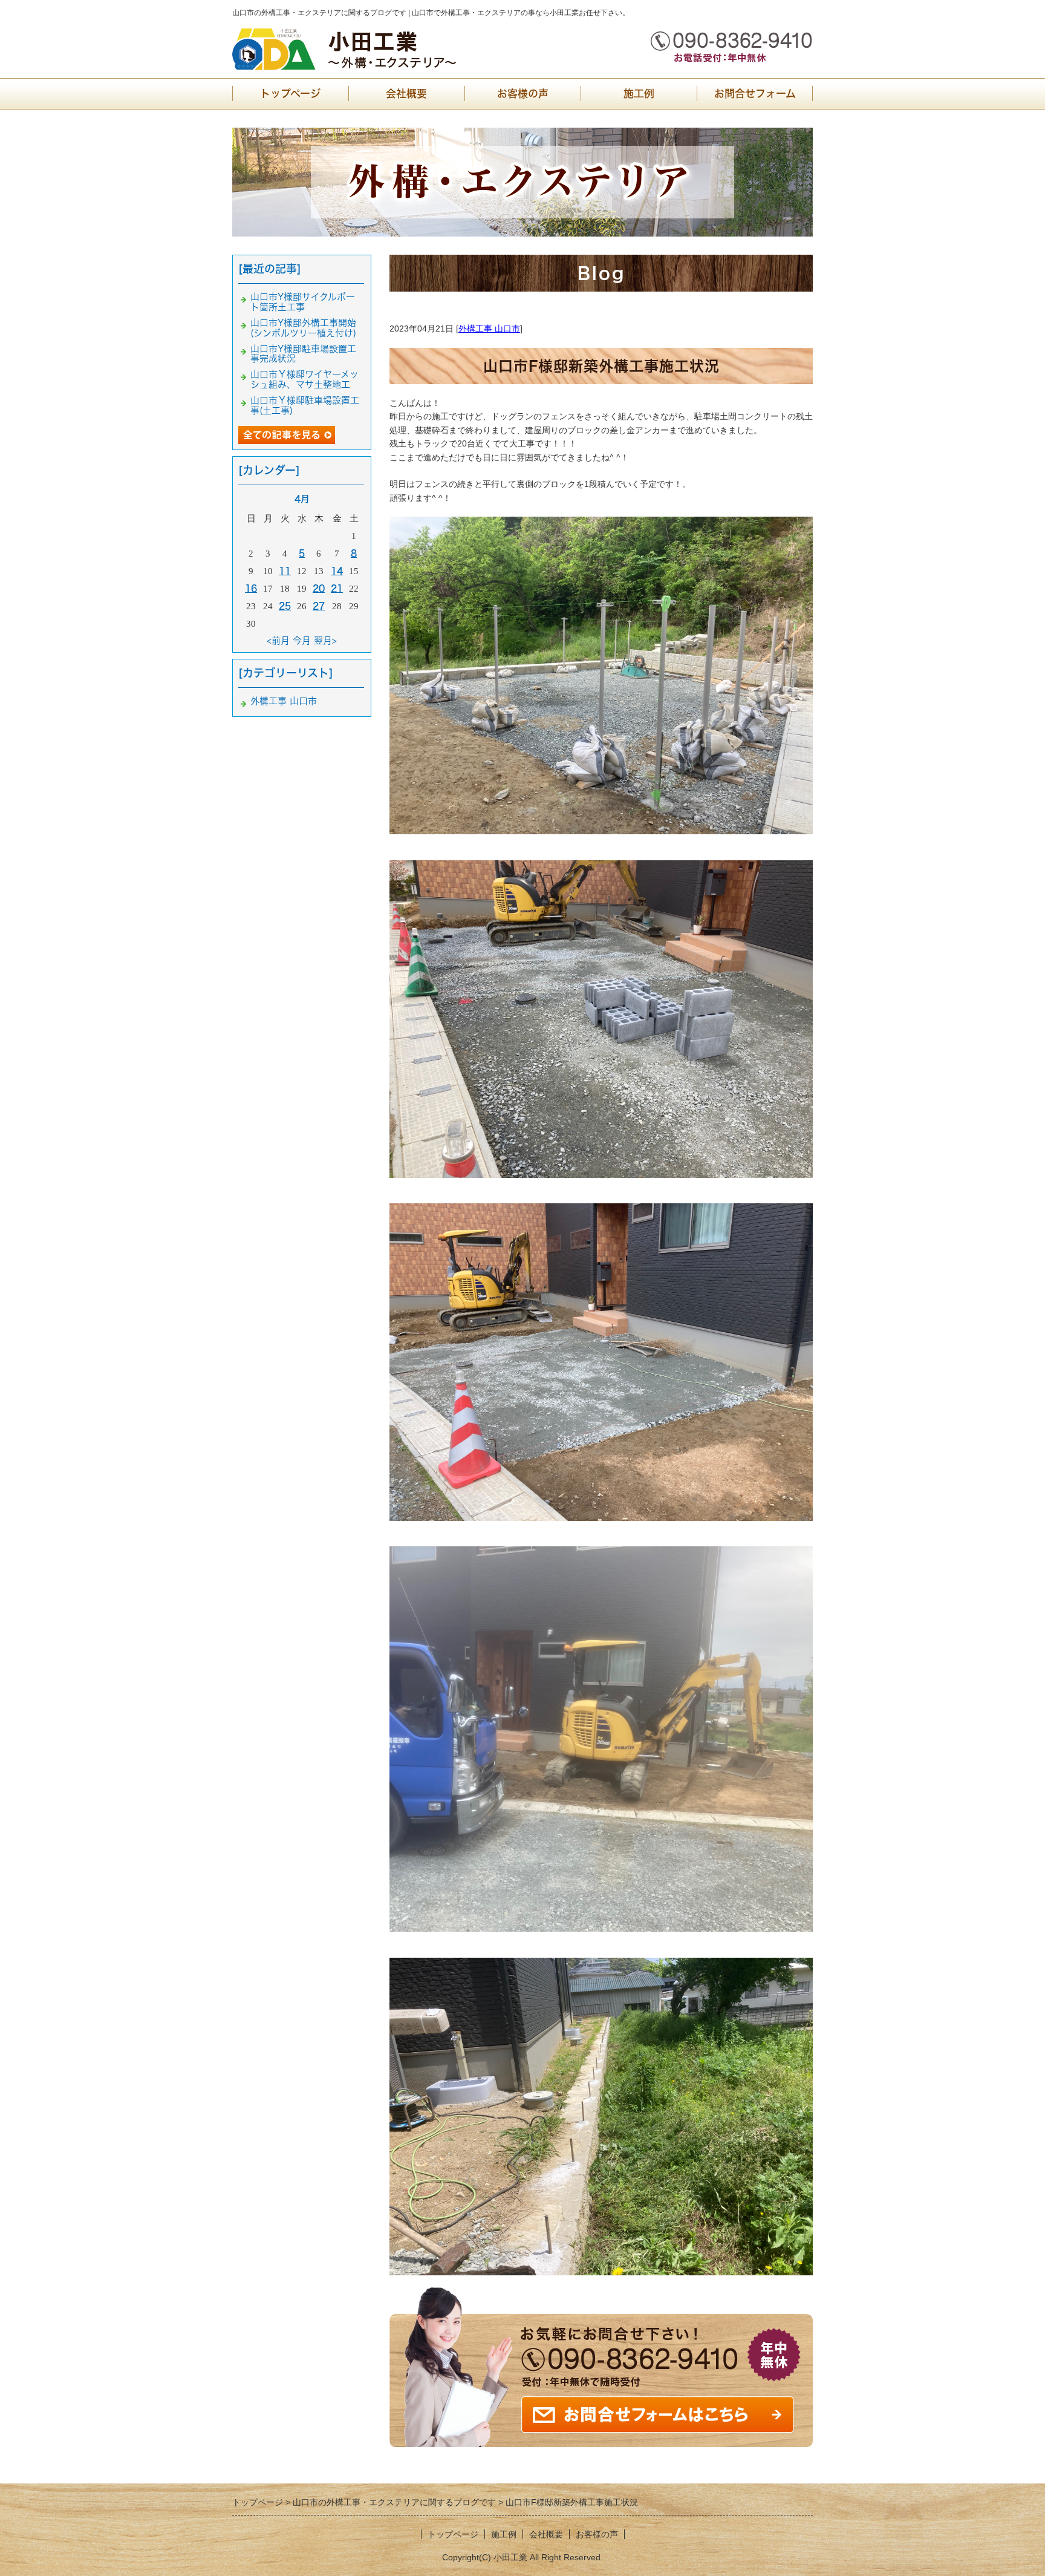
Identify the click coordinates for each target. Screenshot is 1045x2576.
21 (337, 588)
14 (337, 571)
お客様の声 (523, 93)
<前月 (278, 640)
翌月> (325, 640)
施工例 (639, 93)
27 (319, 606)
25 (285, 606)
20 (319, 588)
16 (251, 588)
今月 (302, 640)
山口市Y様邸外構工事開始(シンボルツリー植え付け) (303, 328)
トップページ (290, 93)
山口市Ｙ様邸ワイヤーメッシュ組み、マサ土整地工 (304, 379)
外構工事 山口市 (489, 329)
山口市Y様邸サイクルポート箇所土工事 (303, 302)
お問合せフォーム (755, 93)
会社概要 (406, 93)
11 (285, 571)
